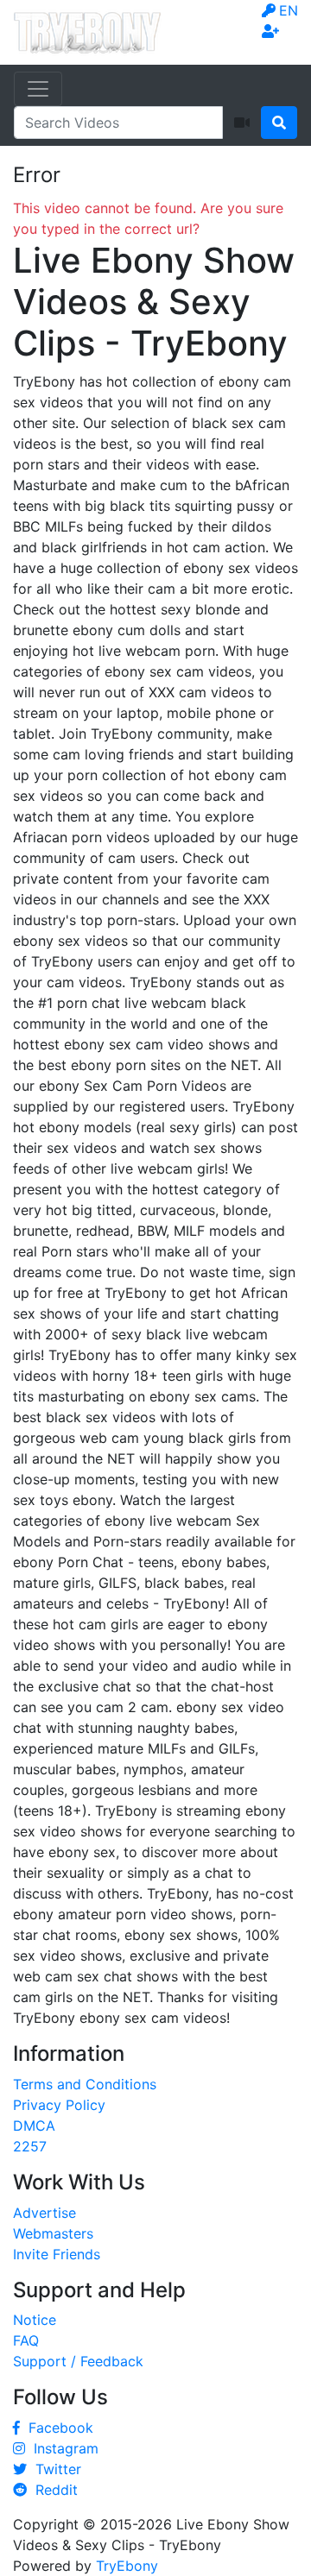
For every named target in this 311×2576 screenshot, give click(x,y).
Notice (35, 2320)
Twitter (54, 2469)
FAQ (26, 2340)
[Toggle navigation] (38, 89)
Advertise (44, 2213)
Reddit (52, 2490)
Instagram (62, 2448)
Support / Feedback (78, 2361)
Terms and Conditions (85, 2084)
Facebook (57, 2428)
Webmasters (53, 2233)
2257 (30, 2146)
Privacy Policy (59, 2105)
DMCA (34, 2126)
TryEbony (127, 2566)
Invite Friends (57, 2254)
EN (289, 10)
